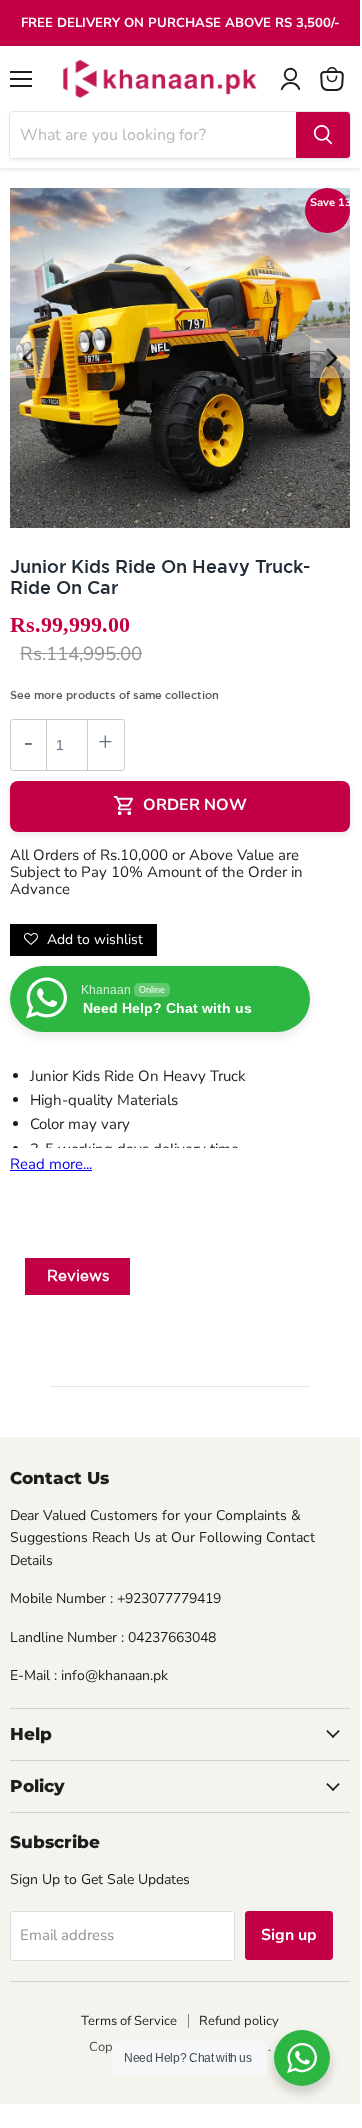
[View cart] (332, 79)
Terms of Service (129, 2021)
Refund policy (239, 2021)
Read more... (51, 1164)
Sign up (289, 1935)
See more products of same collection (114, 694)
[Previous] (30, 358)
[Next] (330, 358)
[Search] (323, 135)
